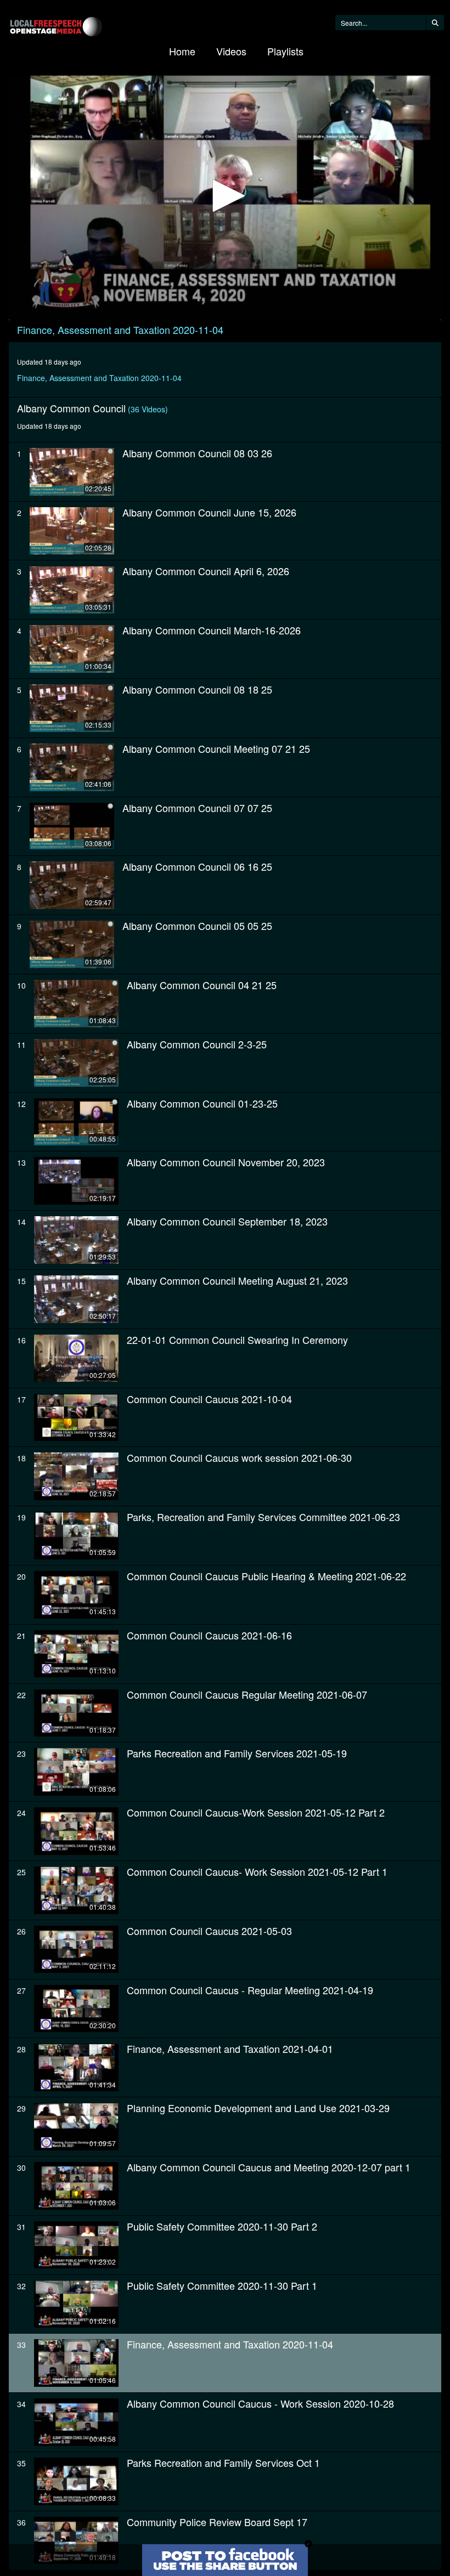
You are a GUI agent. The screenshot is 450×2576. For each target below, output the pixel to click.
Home (182, 51)
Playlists (285, 51)
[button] (225, 196)
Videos (231, 51)
